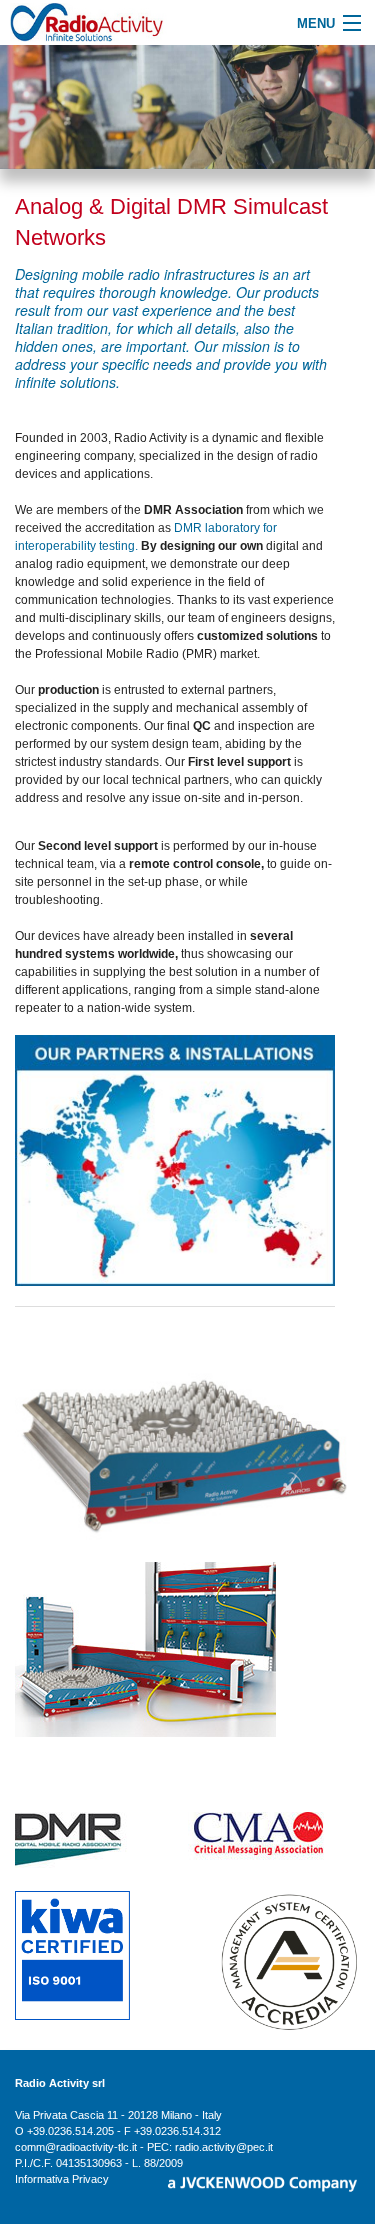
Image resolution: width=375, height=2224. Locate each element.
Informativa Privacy (62, 2179)
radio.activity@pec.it (224, 2147)
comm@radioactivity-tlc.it (76, 2147)
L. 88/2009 (157, 2163)
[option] (187, 107)
